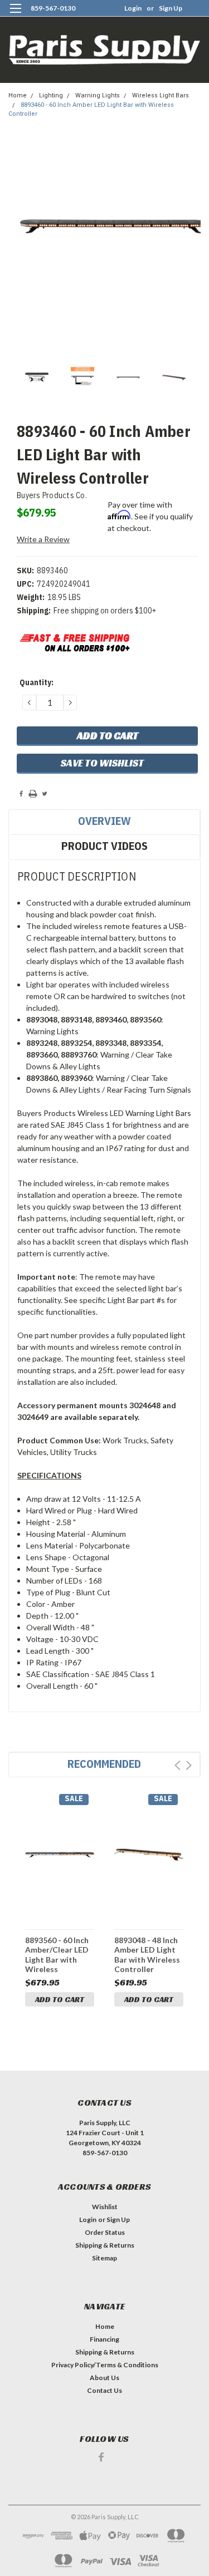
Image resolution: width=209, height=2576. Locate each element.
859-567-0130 (53, 8)
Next (189, 1765)
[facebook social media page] (101, 2457)
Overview (104, 821)
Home (18, 95)
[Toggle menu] (15, 15)
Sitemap (104, 2258)
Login (133, 8)
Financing (104, 2339)
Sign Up (171, 8)
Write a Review (43, 539)
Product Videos (104, 846)
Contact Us (104, 2390)
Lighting (51, 95)
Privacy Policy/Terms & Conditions (105, 2365)
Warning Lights (98, 95)
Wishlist (105, 2207)
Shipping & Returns (105, 2245)
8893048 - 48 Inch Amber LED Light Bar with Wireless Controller (147, 1955)
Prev (178, 1765)
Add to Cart (60, 1999)
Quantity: (37, 682)
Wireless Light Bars (161, 95)
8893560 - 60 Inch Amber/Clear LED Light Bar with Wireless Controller (57, 1955)
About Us (104, 2378)
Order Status (105, 2232)
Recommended (104, 1764)
